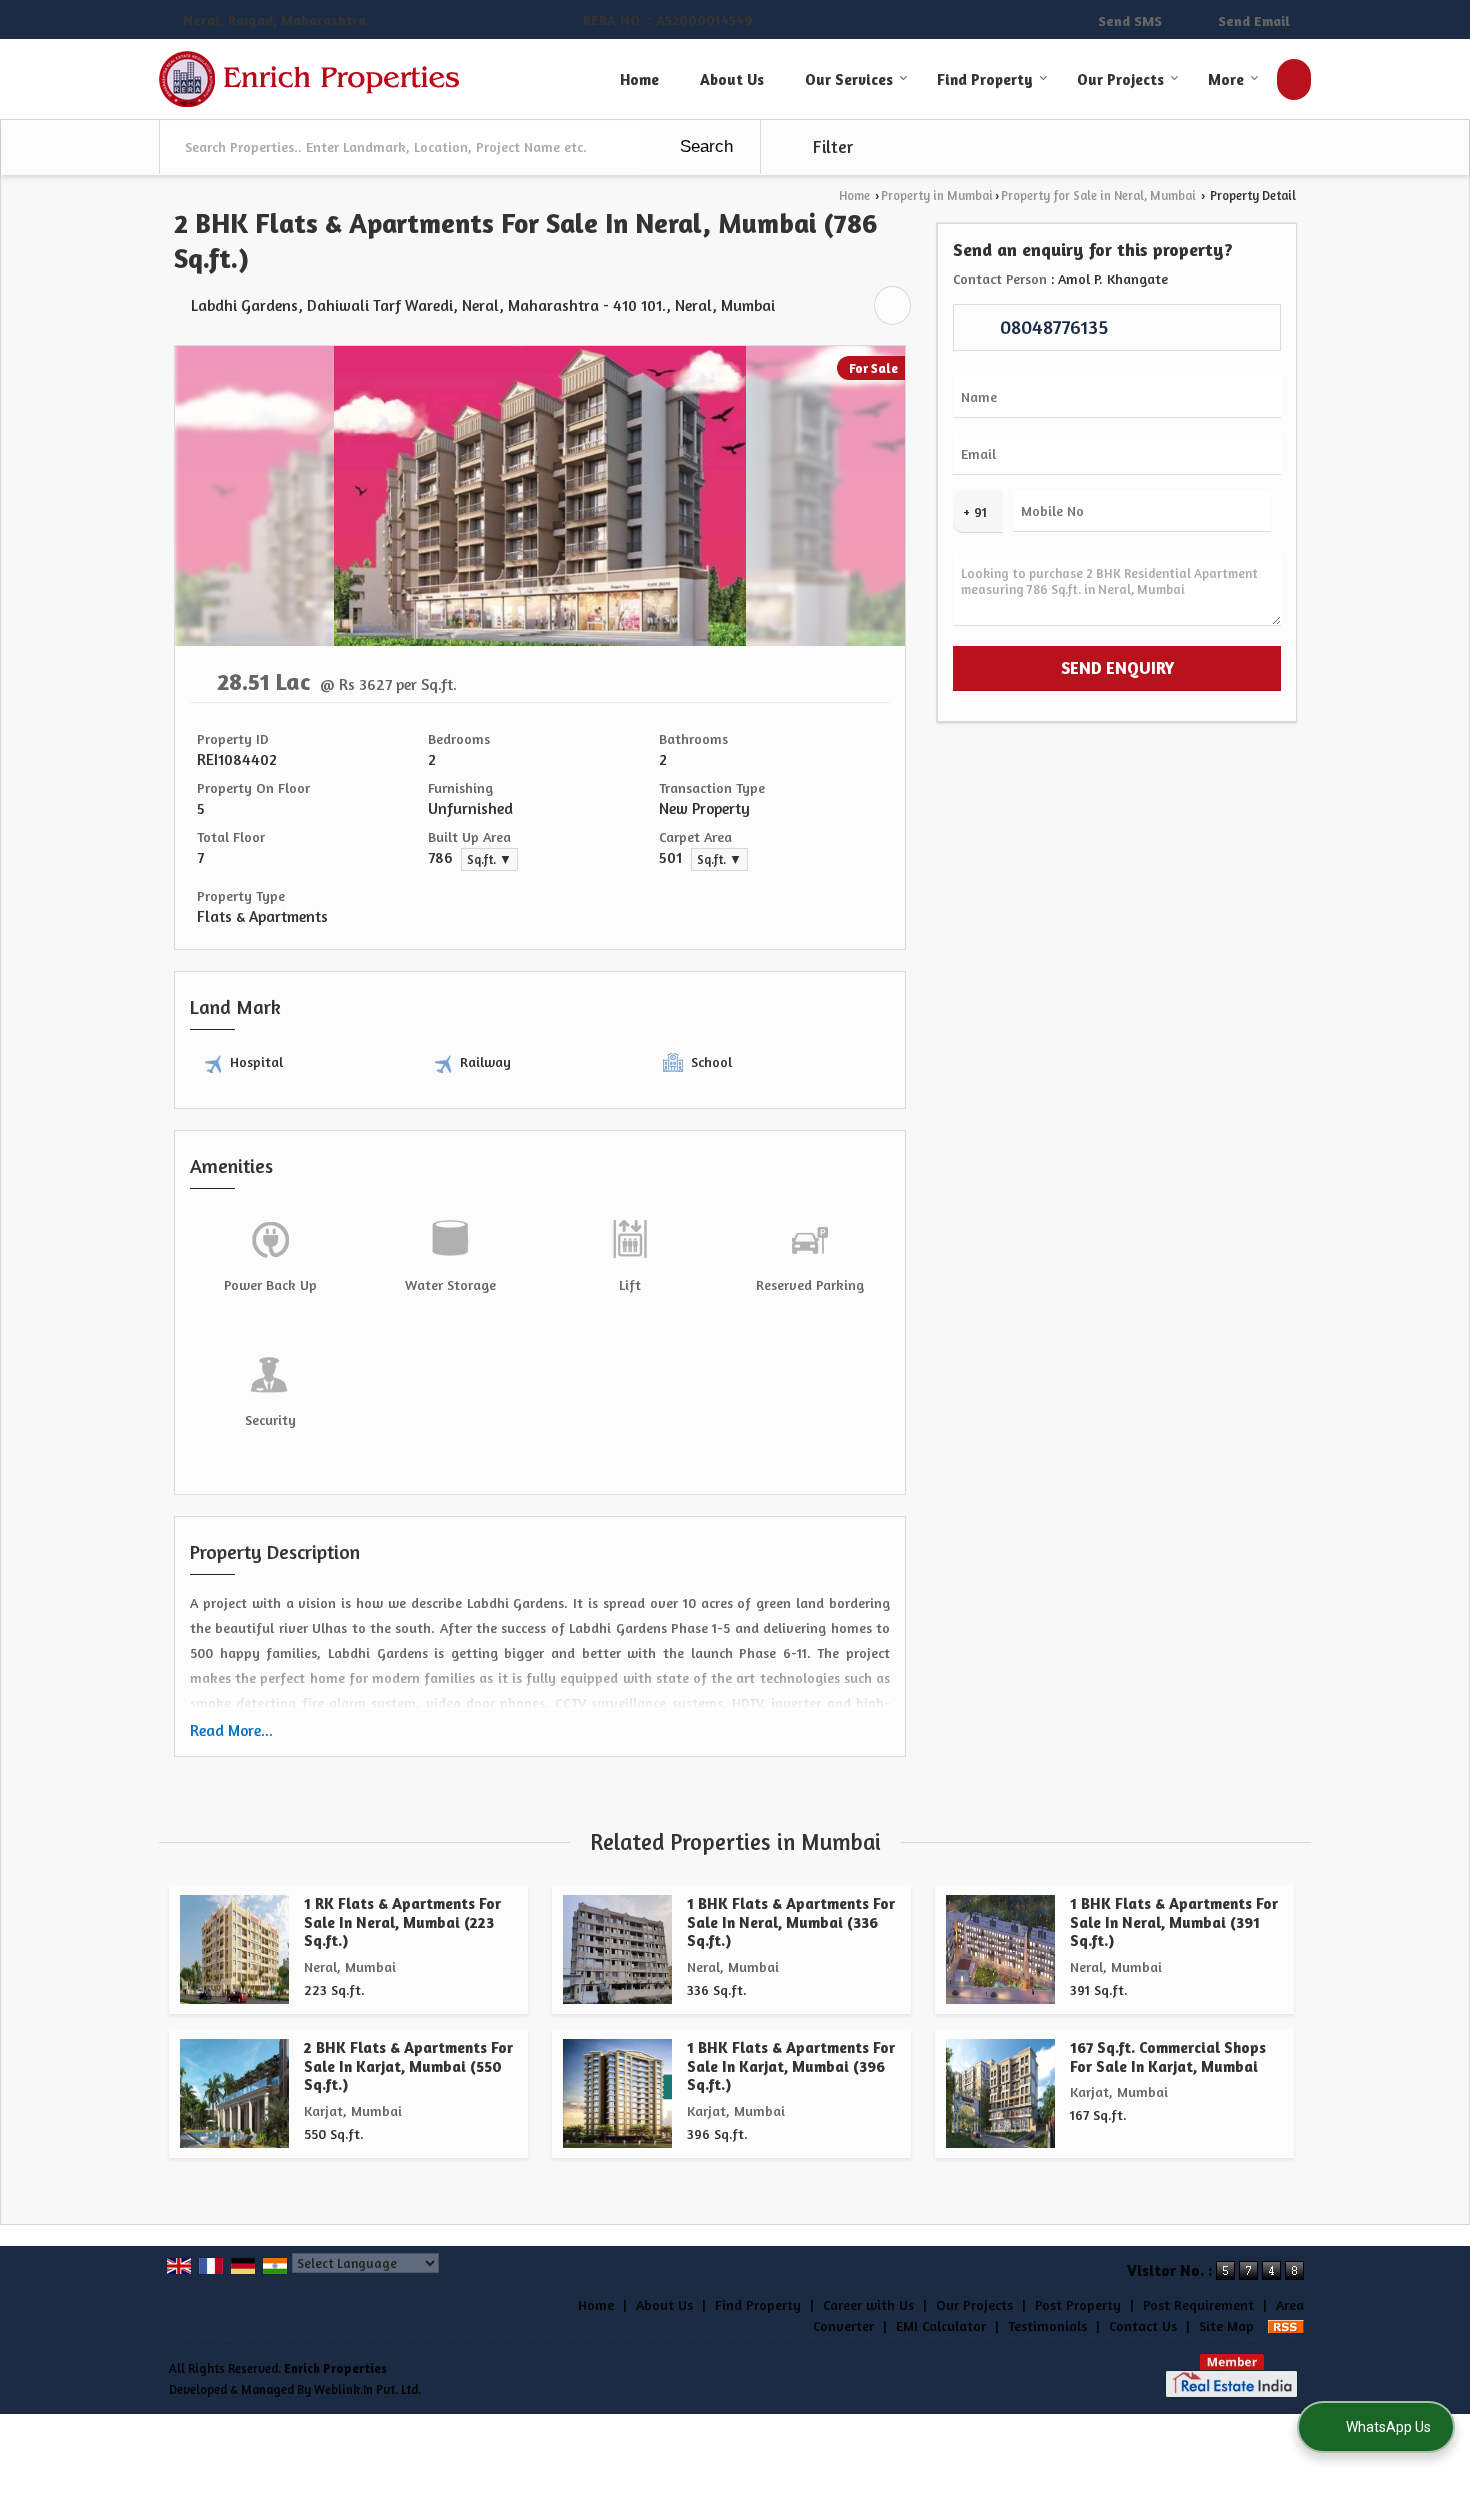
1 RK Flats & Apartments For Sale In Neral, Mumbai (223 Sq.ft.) (402, 1922)
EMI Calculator (941, 2325)
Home (639, 79)
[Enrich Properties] (311, 79)
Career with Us (868, 2304)
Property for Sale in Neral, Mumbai (1098, 195)
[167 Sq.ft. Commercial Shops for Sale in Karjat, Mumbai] (1000, 2093)
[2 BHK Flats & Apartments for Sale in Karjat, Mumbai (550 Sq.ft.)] (234, 2093)
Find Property (985, 79)
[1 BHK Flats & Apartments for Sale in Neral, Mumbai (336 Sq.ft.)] (617, 1949)
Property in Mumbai (937, 195)
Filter (831, 147)
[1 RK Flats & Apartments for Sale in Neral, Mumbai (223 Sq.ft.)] (234, 1949)
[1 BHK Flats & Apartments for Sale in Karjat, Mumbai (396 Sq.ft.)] (617, 2093)
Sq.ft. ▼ (489, 859)
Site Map (1226, 2325)
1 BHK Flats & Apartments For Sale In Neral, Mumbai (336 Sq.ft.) (791, 1922)
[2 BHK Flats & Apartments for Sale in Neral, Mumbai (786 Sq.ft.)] (540, 640)
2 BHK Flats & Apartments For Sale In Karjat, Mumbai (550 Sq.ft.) (408, 2066)
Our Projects (1120, 79)
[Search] (1294, 79)
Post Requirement (1198, 2304)
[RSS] (1286, 2325)
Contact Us (1143, 2325)
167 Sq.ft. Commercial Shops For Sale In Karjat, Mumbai (1168, 2056)
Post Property (1078, 2304)
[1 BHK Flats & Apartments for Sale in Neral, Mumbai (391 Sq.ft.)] (1000, 1949)
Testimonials (1047, 2325)
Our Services (849, 79)
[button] (480, 20)
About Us (732, 79)
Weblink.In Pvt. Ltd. (367, 2389)
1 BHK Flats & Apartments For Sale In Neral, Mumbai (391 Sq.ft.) (1174, 1922)
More (1226, 79)
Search (704, 146)
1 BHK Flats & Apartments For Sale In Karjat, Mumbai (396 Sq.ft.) (791, 2066)
